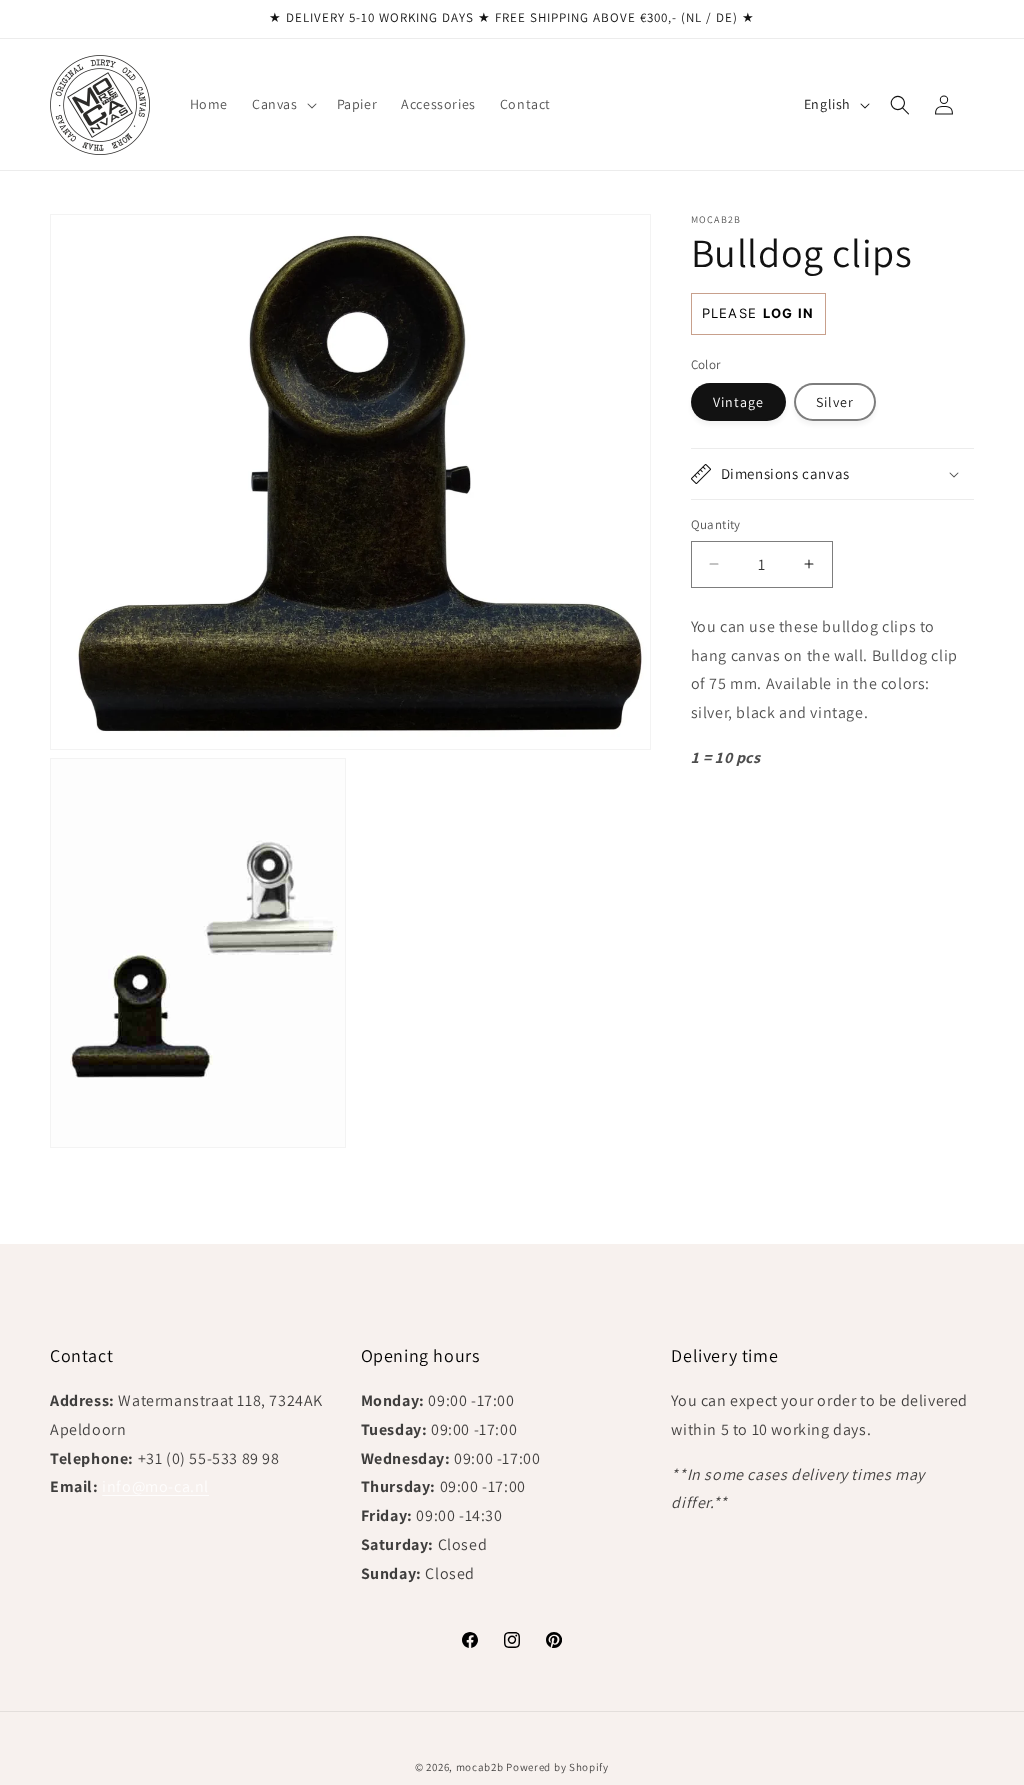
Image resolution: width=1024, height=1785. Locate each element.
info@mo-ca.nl (155, 1486)
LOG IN (789, 313)
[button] (282, 104)
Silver (835, 402)
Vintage (738, 402)
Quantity (716, 524)
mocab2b (480, 1767)
